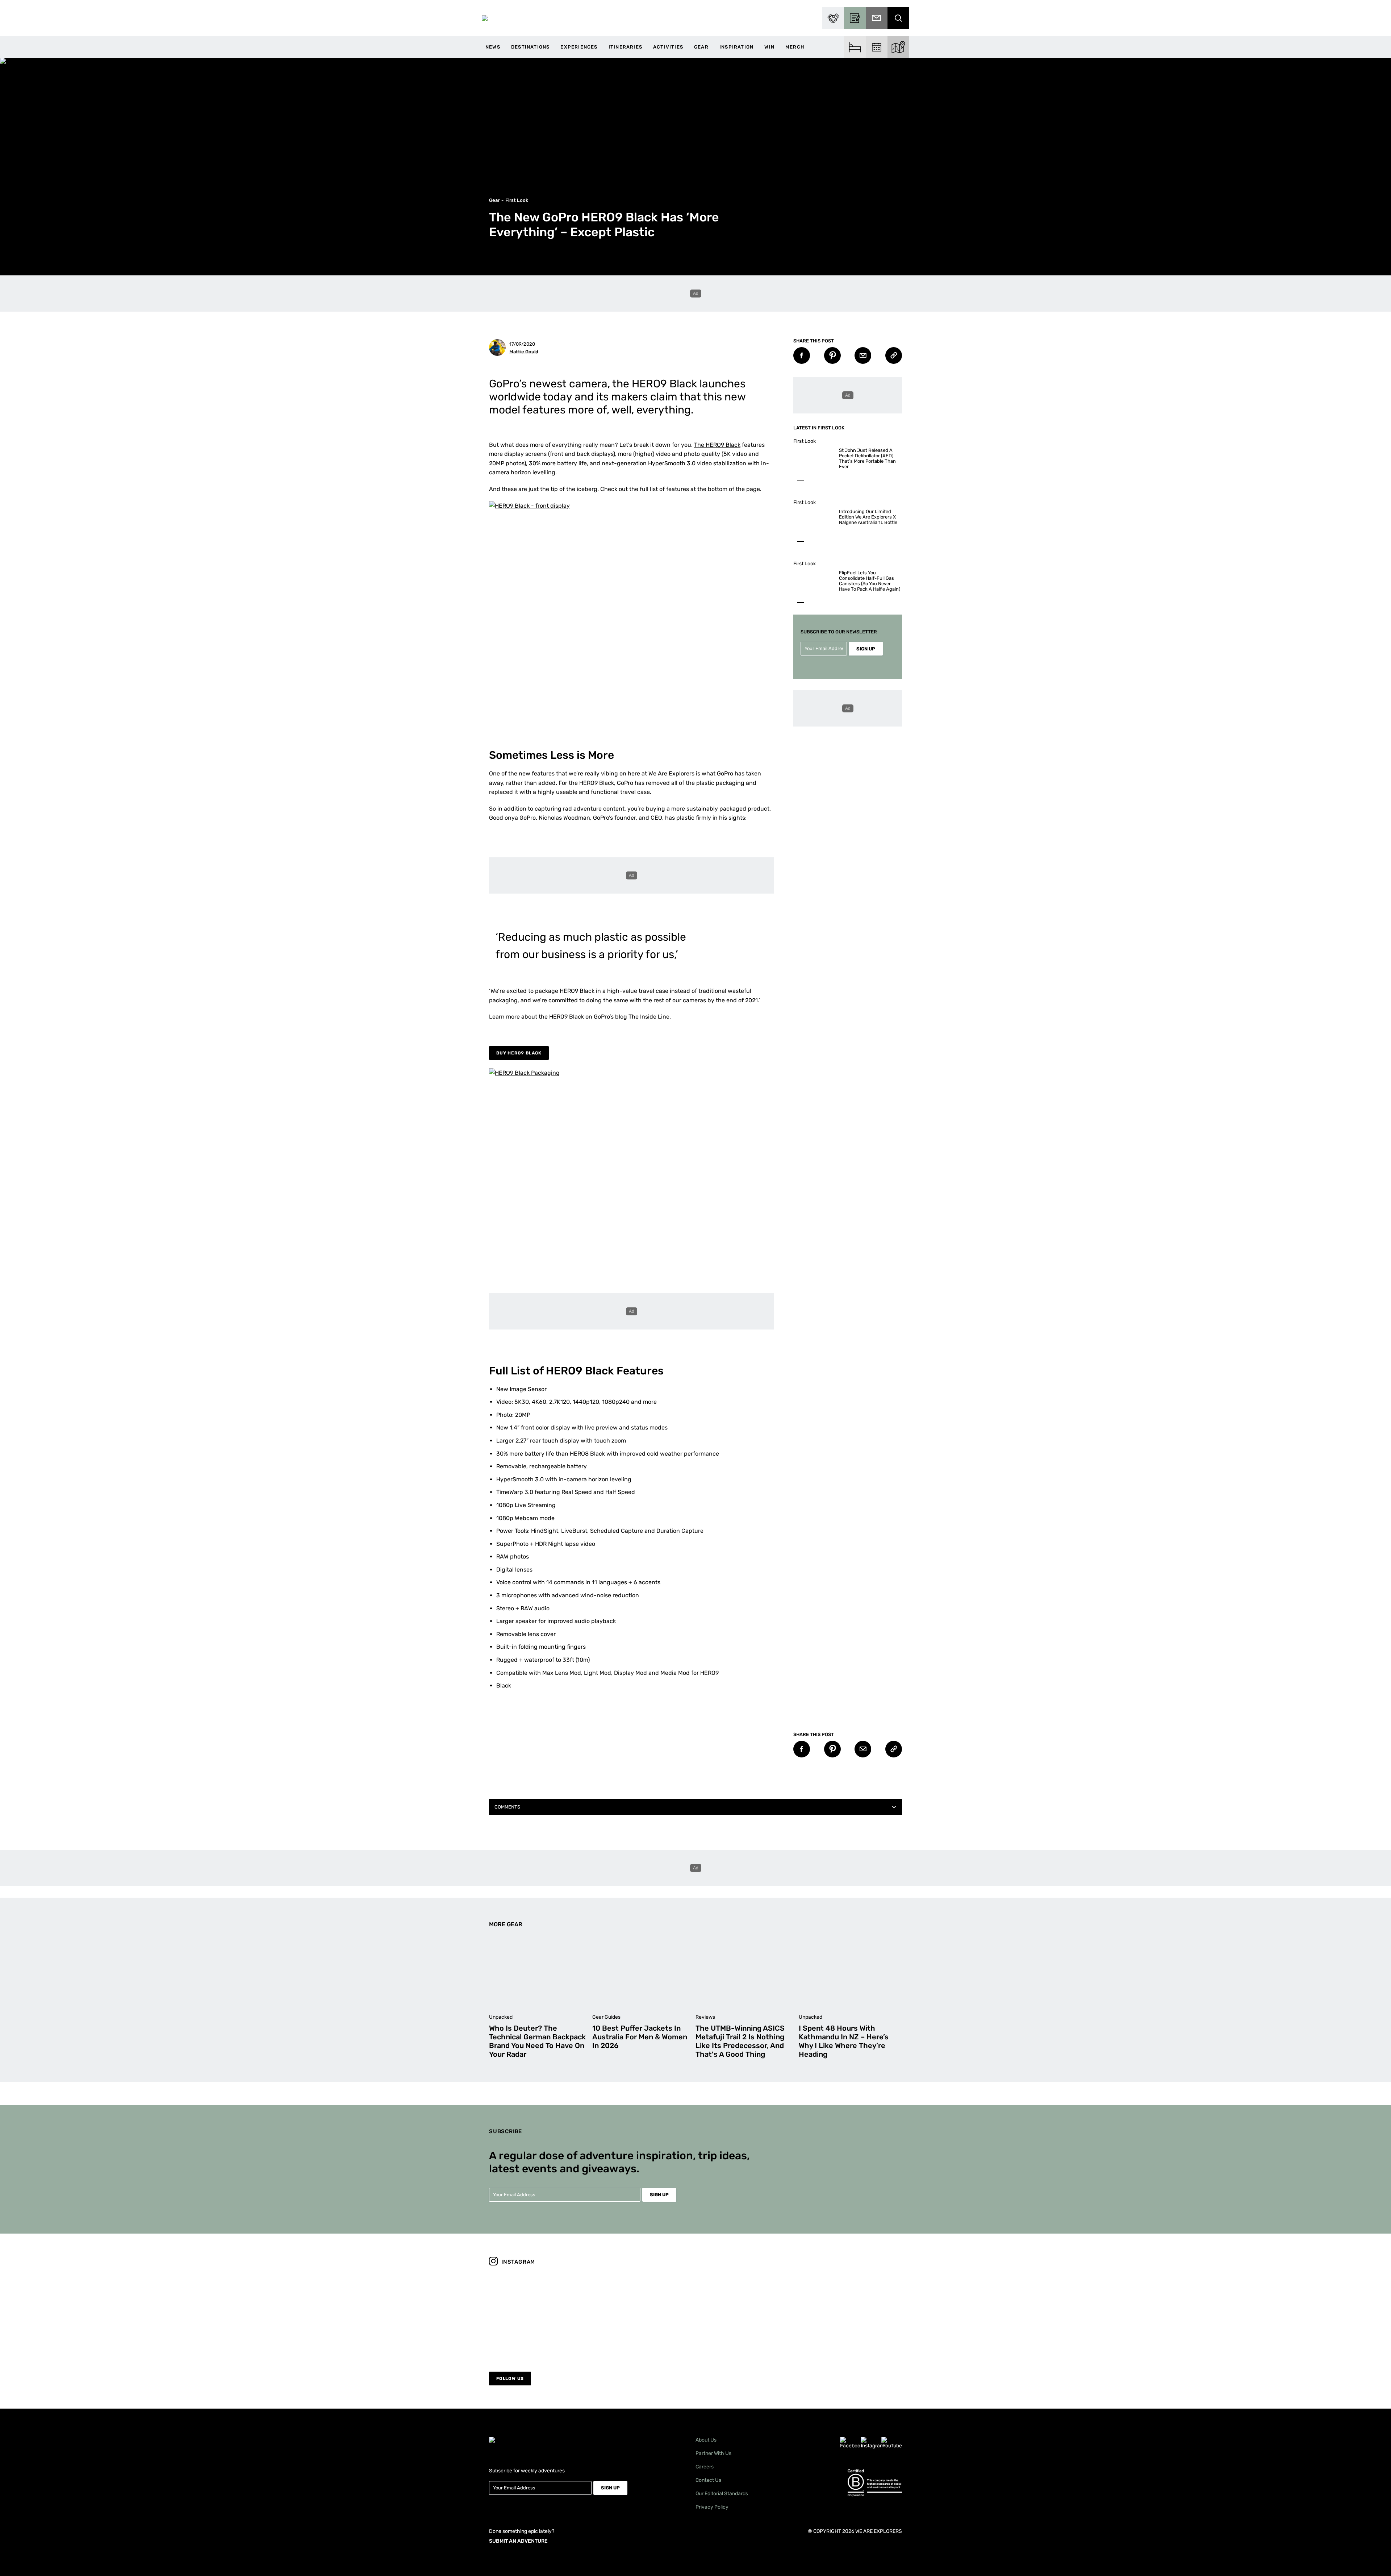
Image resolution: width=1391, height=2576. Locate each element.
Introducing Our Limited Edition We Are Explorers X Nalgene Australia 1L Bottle (868, 517)
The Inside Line (649, 1017)
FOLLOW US (510, 2379)
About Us (706, 2440)
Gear (701, 47)
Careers (705, 2467)
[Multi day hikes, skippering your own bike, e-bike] (644, 2314)
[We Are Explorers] (485, 18)
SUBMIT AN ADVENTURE (518, 2541)
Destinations (530, 47)
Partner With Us (713, 2453)
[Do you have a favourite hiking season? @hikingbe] (748, 2314)
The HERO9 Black (717, 445)
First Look (517, 200)
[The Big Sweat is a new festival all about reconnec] (852, 2314)
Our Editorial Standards (722, 2494)
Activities (668, 47)
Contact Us (708, 2480)
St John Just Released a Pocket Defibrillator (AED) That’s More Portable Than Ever (867, 458)
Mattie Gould (524, 352)
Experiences (579, 47)
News (493, 47)
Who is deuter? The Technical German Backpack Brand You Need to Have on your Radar (537, 2041)
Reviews (705, 2017)
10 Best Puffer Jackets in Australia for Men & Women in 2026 (640, 2037)
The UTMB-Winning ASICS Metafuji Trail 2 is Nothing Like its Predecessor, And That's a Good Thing (740, 2041)
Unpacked (501, 2017)
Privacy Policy (712, 2507)
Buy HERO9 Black (519, 1053)
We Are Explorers (671, 773)
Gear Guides (606, 2017)
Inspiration (736, 47)
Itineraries (625, 47)
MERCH (795, 47)
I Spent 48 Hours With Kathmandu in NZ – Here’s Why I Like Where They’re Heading (844, 2041)
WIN (769, 47)
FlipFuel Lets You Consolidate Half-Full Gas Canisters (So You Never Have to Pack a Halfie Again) (870, 581)
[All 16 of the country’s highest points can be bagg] (539, 2314)
